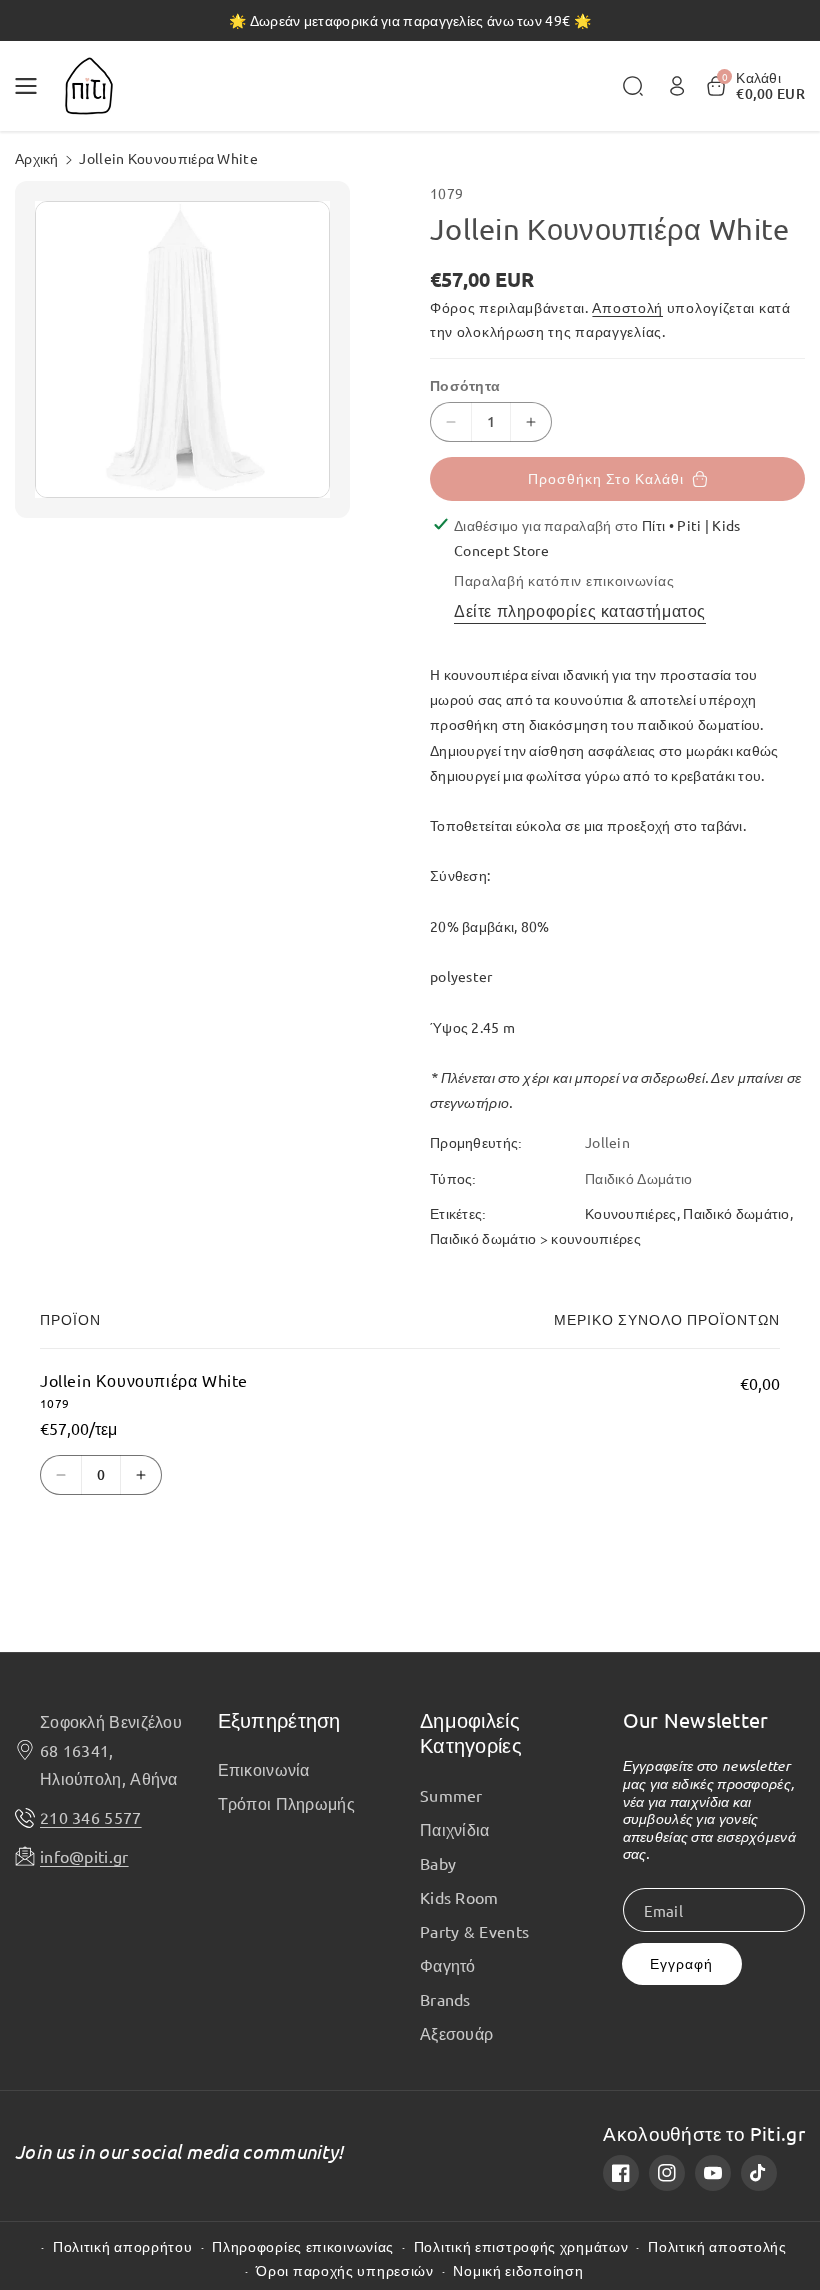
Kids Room (459, 1897)
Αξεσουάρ (456, 2033)
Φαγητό (448, 1965)
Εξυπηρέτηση (279, 1719)
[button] (32, 86)
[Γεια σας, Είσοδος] (677, 86)
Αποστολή (627, 307)
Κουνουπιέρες (631, 1213)
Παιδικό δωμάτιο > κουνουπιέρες (535, 1238)
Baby (438, 1863)
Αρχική (37, 158)
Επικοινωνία (264, 1769)
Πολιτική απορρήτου (123, 2246)
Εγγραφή (681, 1963)
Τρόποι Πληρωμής (287, 1803)
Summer (451, 1795)
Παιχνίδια (455, 1829)
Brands (445, 1999)
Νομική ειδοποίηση (518, 2270)
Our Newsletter (696, 1719)
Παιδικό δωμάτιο (736, 1213)
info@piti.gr (84, 1856)
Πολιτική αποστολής (717, 2246)
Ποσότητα (465, 385)
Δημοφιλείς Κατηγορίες (471, 1732)
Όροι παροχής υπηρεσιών (344, 2270)
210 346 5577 (91, 1817)
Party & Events (474, 1931)
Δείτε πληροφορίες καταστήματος (580, 610)
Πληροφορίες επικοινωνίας (303, 2246)
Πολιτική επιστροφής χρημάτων (521, 2246)
